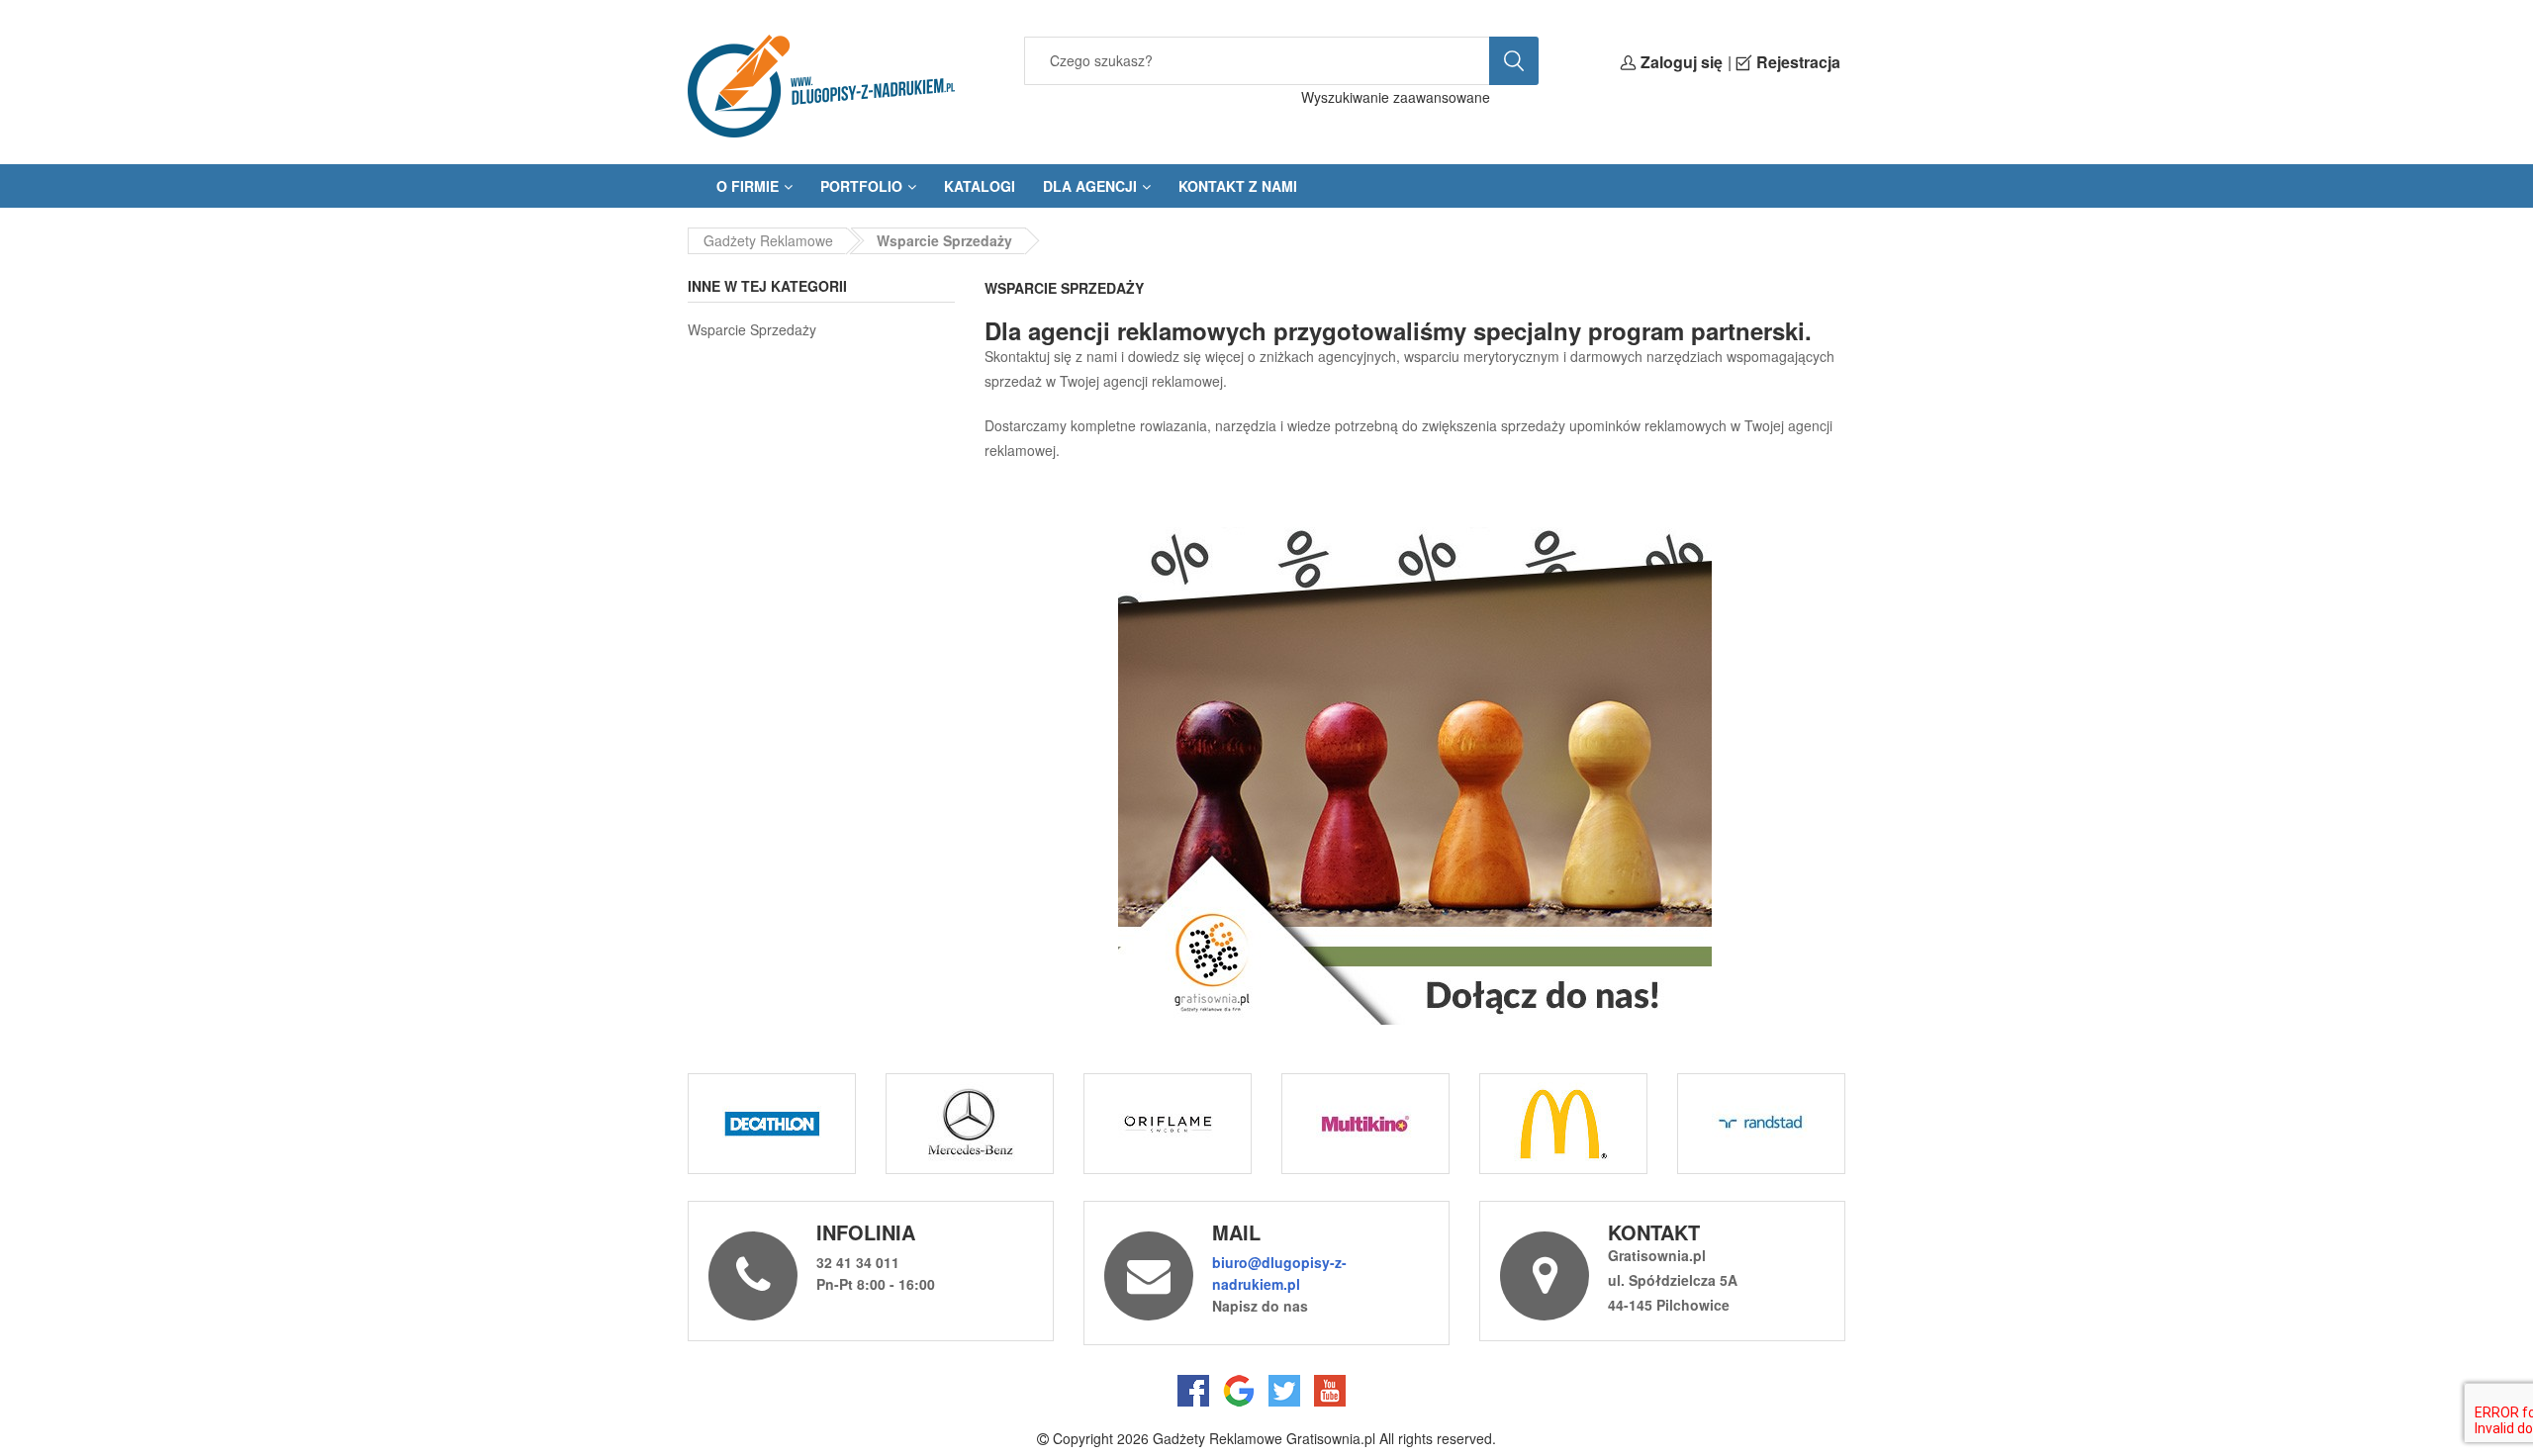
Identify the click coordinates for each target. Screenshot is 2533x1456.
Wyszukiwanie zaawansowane (1396, 97)
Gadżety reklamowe (768, 240)
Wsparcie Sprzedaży (752, 329)
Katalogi (980, 186)
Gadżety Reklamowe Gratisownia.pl (1264, 1438)
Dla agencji (1090, 186)
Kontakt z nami (1238, 186)
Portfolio (861, 186)
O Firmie (748, 186)
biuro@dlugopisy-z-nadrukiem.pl (1279, 1273)
